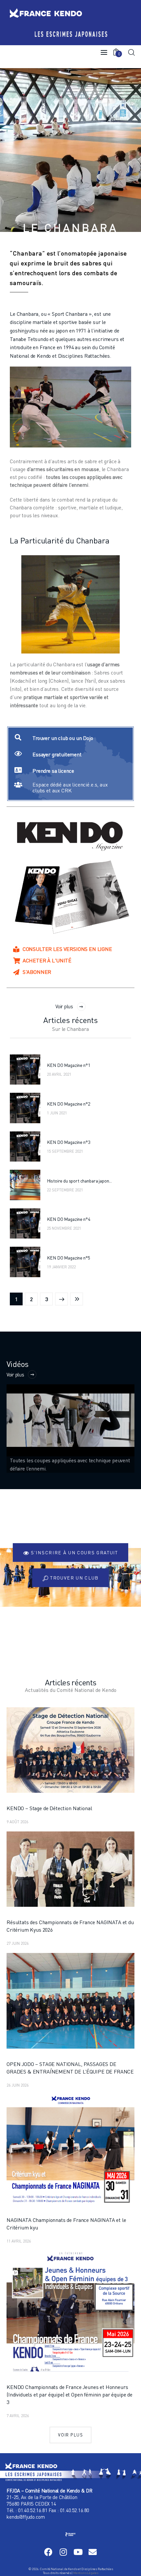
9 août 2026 (17, 1822)
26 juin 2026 (18, 2085)
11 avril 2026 (19, 2241)
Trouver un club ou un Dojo (63, 738)
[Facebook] (48, 2552)
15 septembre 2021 (65, 1151)
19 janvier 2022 (61, 1267)
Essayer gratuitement (57, 754)
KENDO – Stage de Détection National (49, 1808)
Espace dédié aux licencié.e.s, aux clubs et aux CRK (70, 787)
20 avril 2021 (59, 1074)
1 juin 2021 (57, 1113)
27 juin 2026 (18, 1943)
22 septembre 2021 (65, 1190)
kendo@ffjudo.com (26, 2517)
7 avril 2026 (18, 2416)
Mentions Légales (86, 2573)
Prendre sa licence (53, 771)
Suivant (61, 1299)
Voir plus (64, 1006)
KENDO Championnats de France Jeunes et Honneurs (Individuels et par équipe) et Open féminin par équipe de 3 (70, 2395)
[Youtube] (78, 2552)
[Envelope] (93, 2552)
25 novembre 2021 (64, 1228)
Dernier (77, 1299)
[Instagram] (63, 2552)
